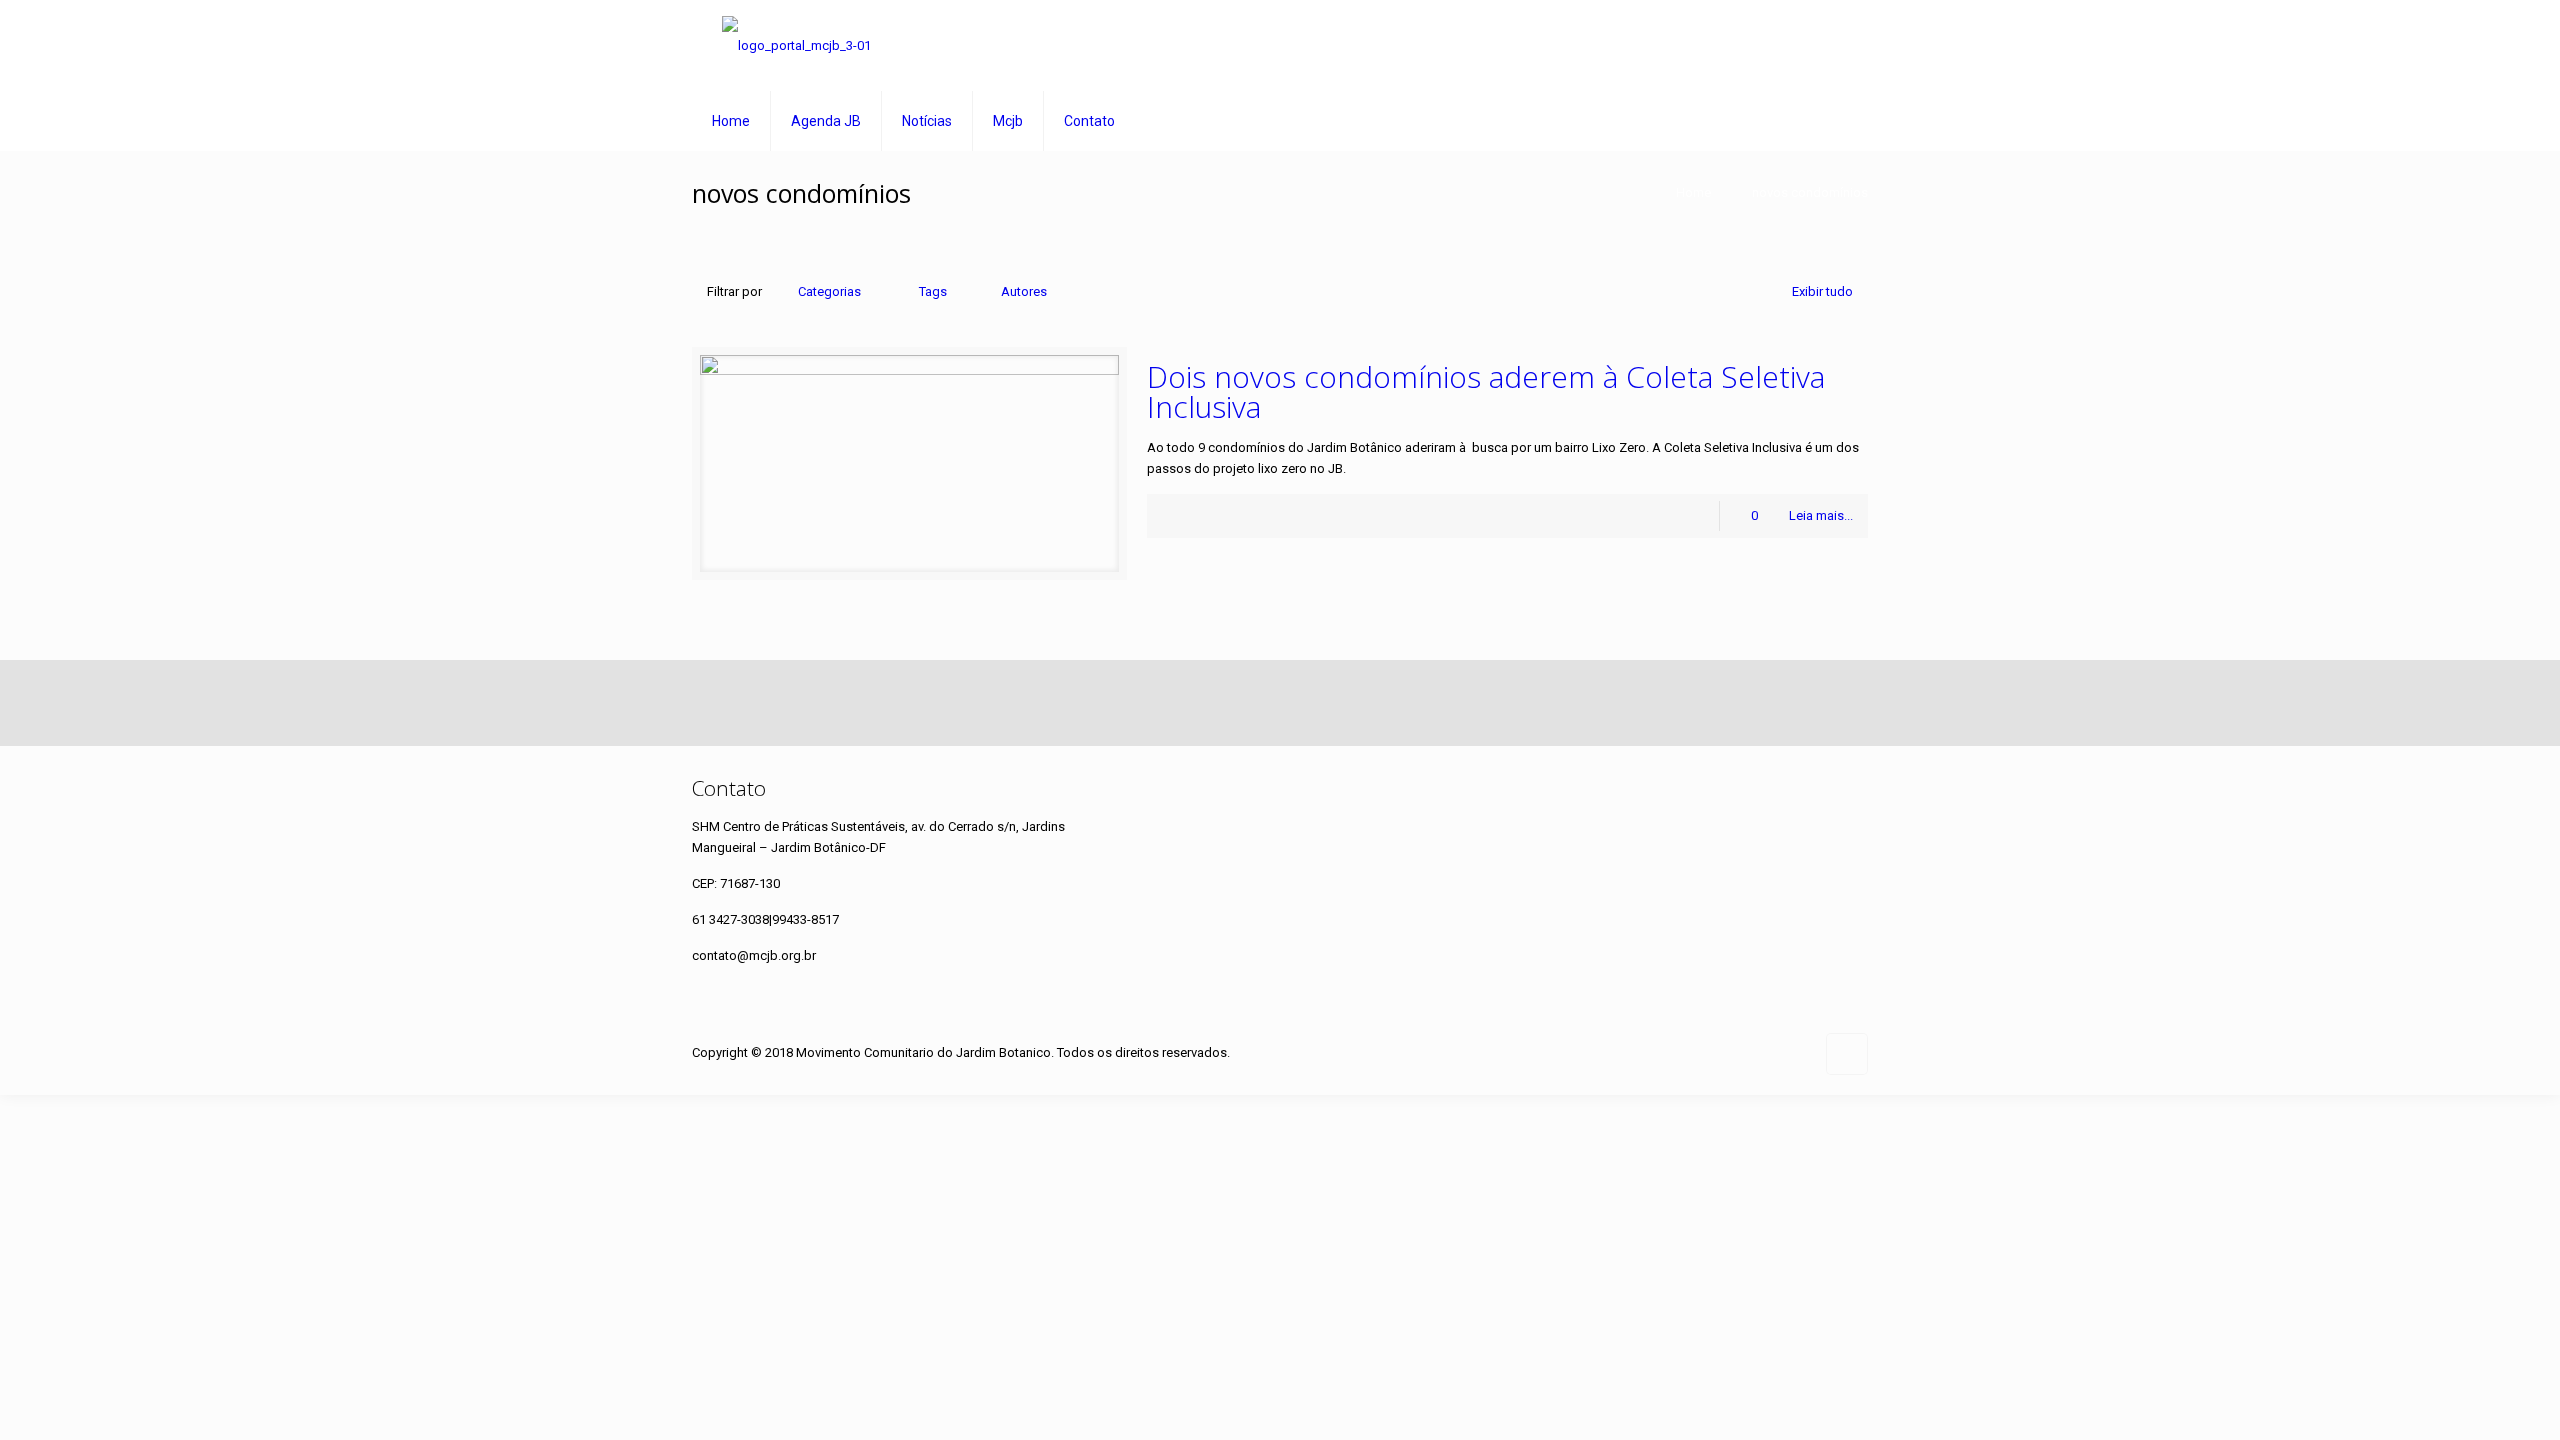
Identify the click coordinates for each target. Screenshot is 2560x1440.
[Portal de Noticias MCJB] (796, 45)
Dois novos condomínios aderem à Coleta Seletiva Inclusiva (1486, 391)
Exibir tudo (1822, 291)
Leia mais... (1821, 515)
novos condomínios (1810, 192)
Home (1693, 192)
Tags (933, 291)
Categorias (829, 291)
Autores (1024, 291)
